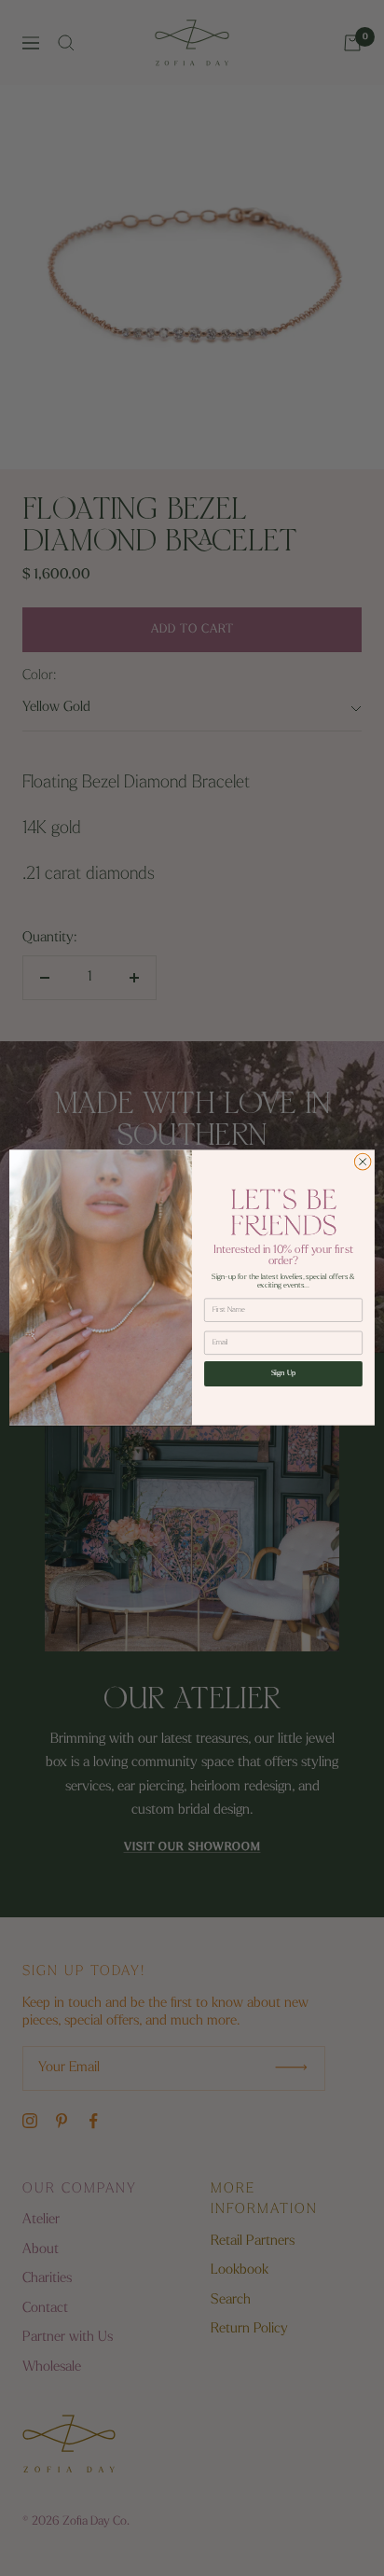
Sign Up (284, 1374)
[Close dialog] (363, 1163)
